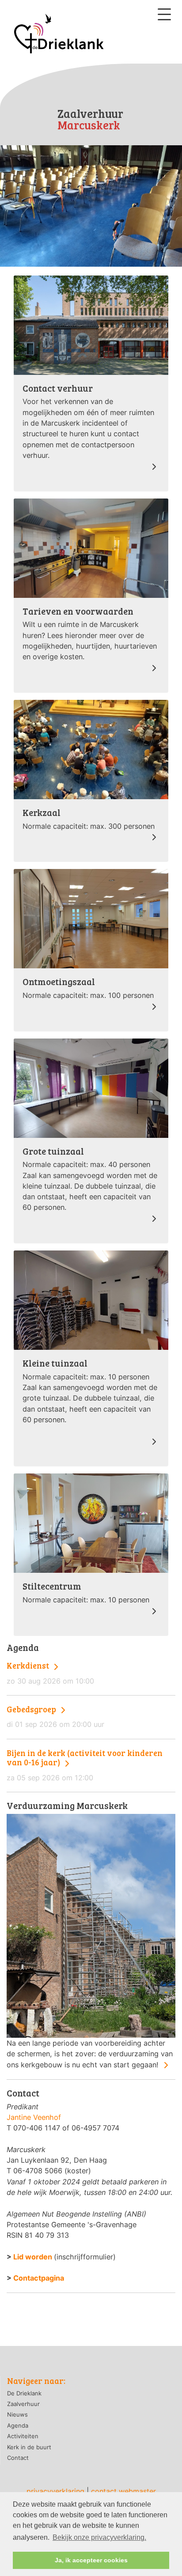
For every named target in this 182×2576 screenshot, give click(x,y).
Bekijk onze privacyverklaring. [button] (99, 2537)
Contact (18, 2458)
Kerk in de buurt (29, 2447)
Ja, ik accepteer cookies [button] (91, 2560)
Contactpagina (39, 2278)
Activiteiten (23, 2436)
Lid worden (33, 2257)
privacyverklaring (55, 2491)
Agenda (18, 2425)
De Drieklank (24, 2393)
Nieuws (17, 2414)
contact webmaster (123, 2491)
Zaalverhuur (23, 2404)
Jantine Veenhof (34, 2117)
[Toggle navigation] (164, 14)
